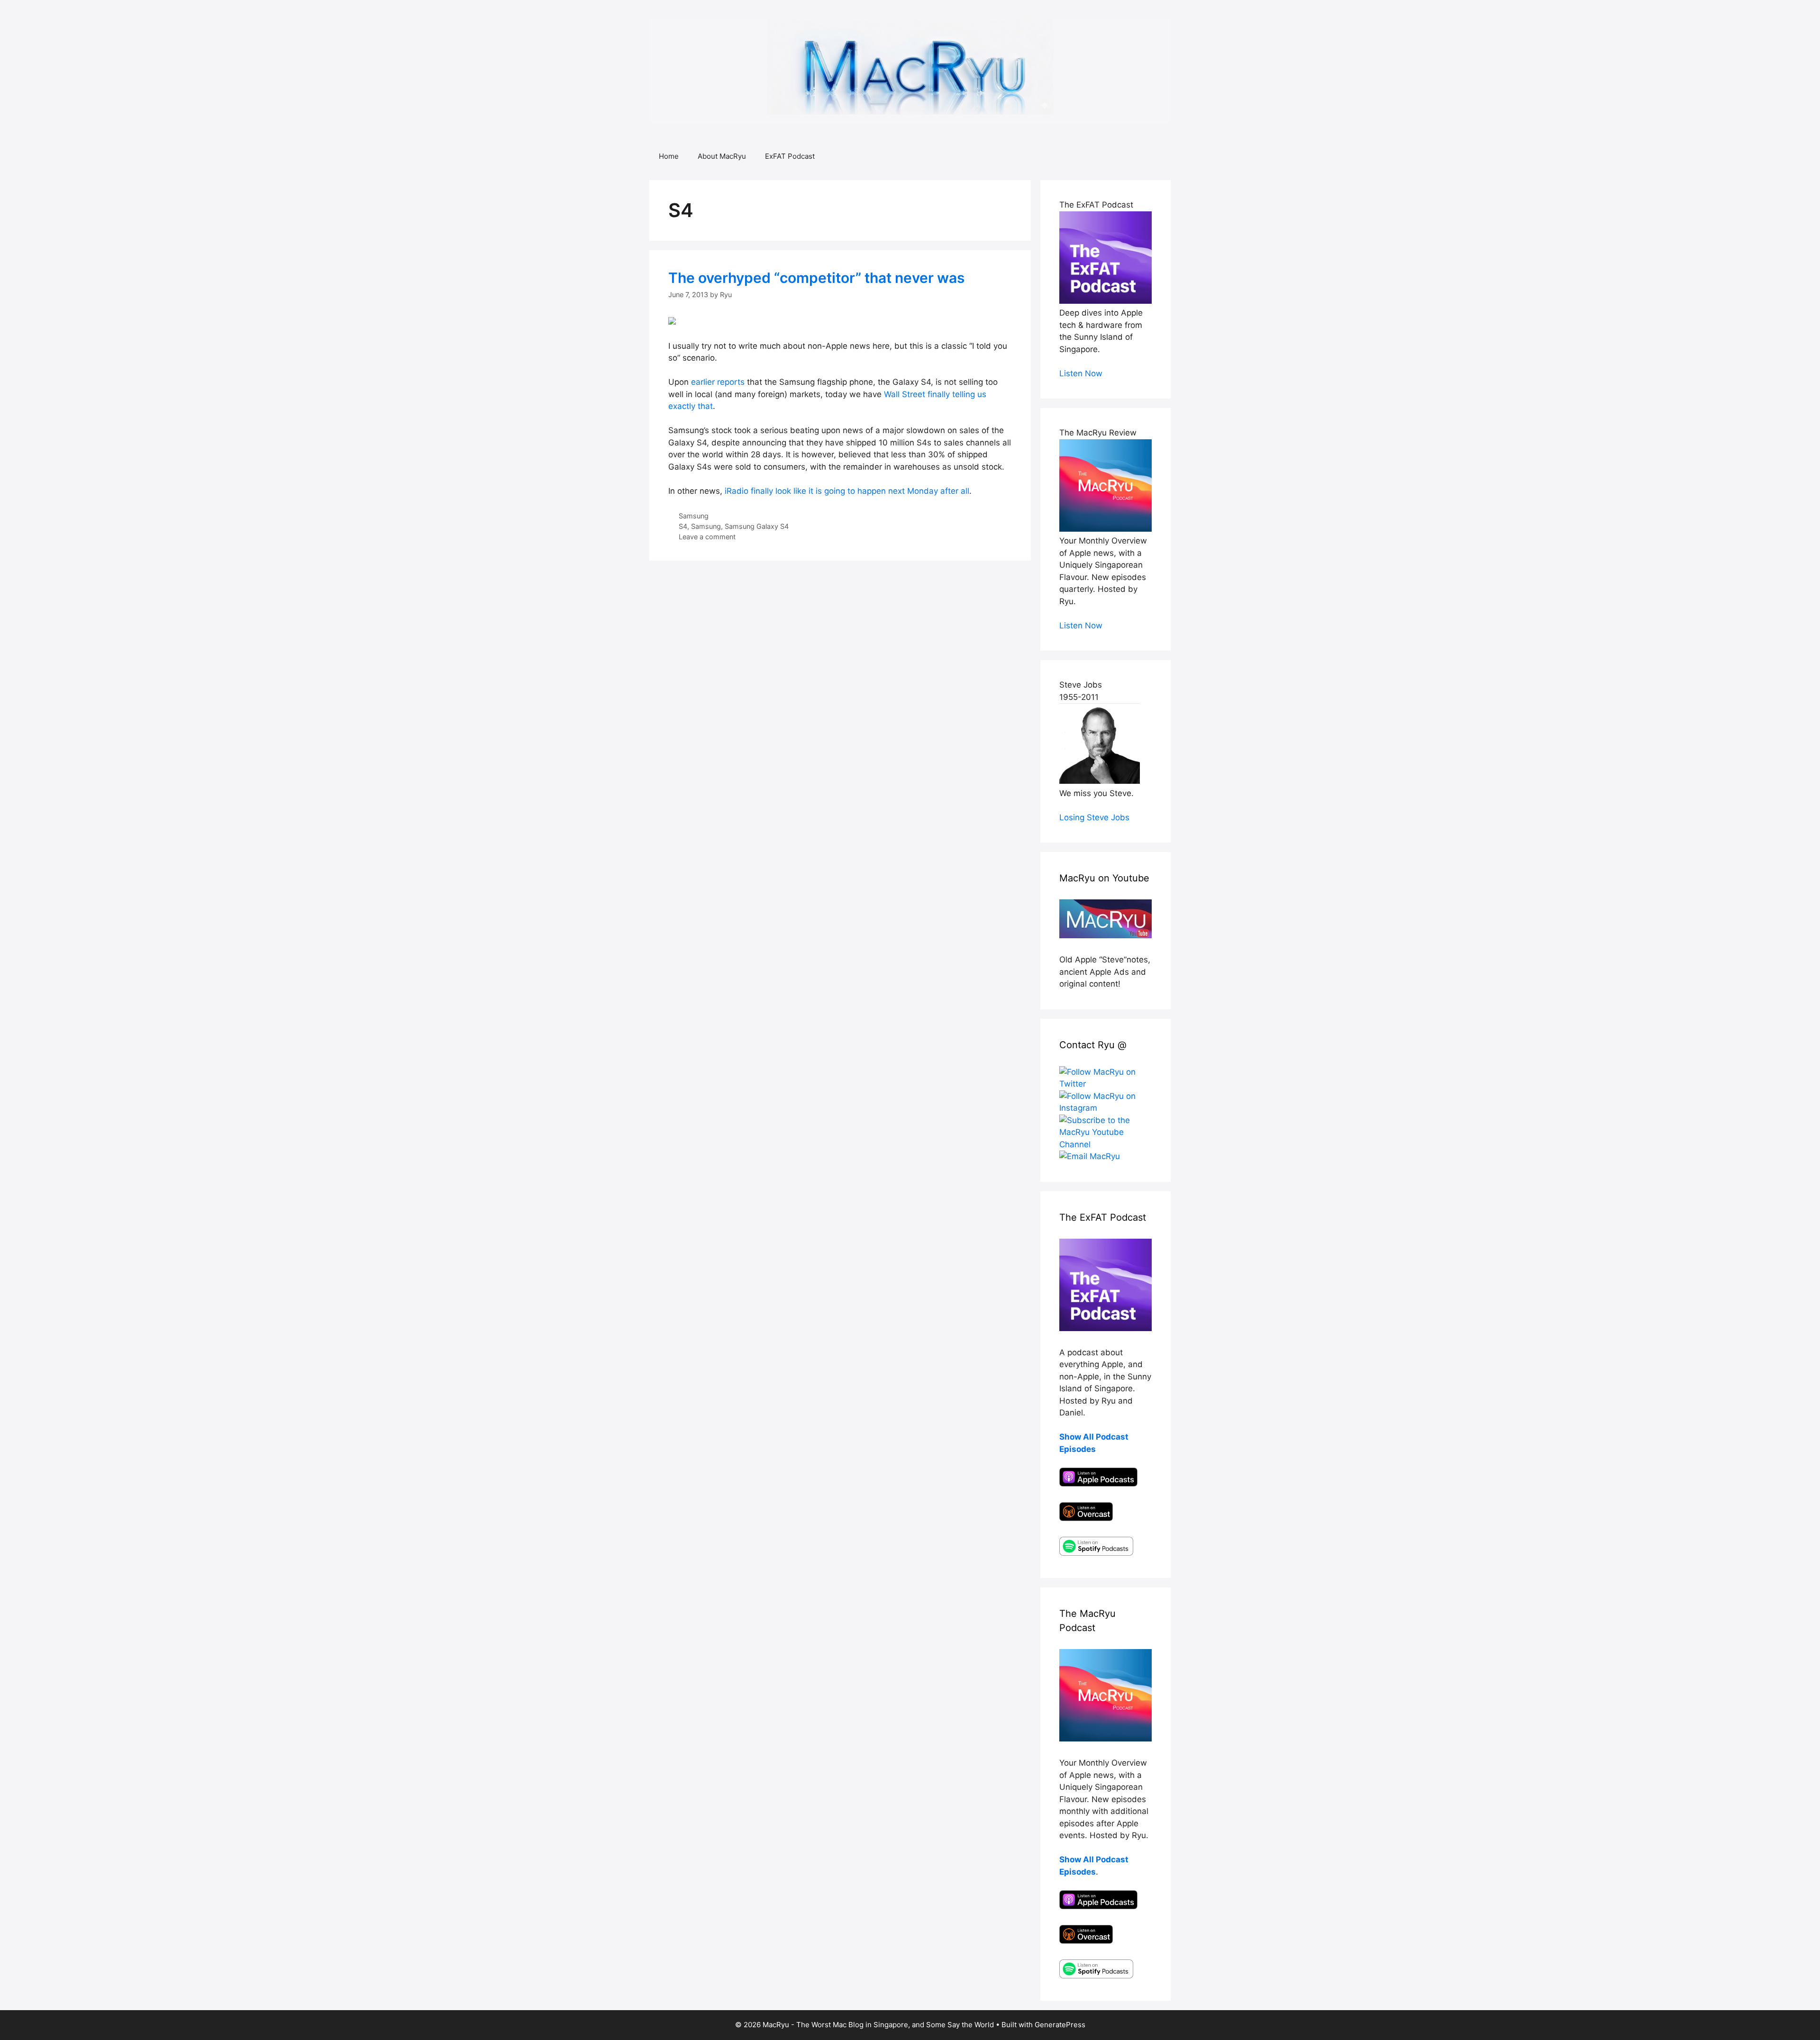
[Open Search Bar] (1157, 156)
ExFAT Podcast (790, 156)
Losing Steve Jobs (1094, 817)
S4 (683, 526)
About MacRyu (722, 156)
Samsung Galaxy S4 (757, 526)
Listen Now (1081, 373)
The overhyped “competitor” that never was (816, 278)
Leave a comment (707, 537)
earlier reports (718, 382)
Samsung (694, 516)
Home (669, 156)
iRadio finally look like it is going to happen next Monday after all (847, 491)
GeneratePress (1060, 2025)
